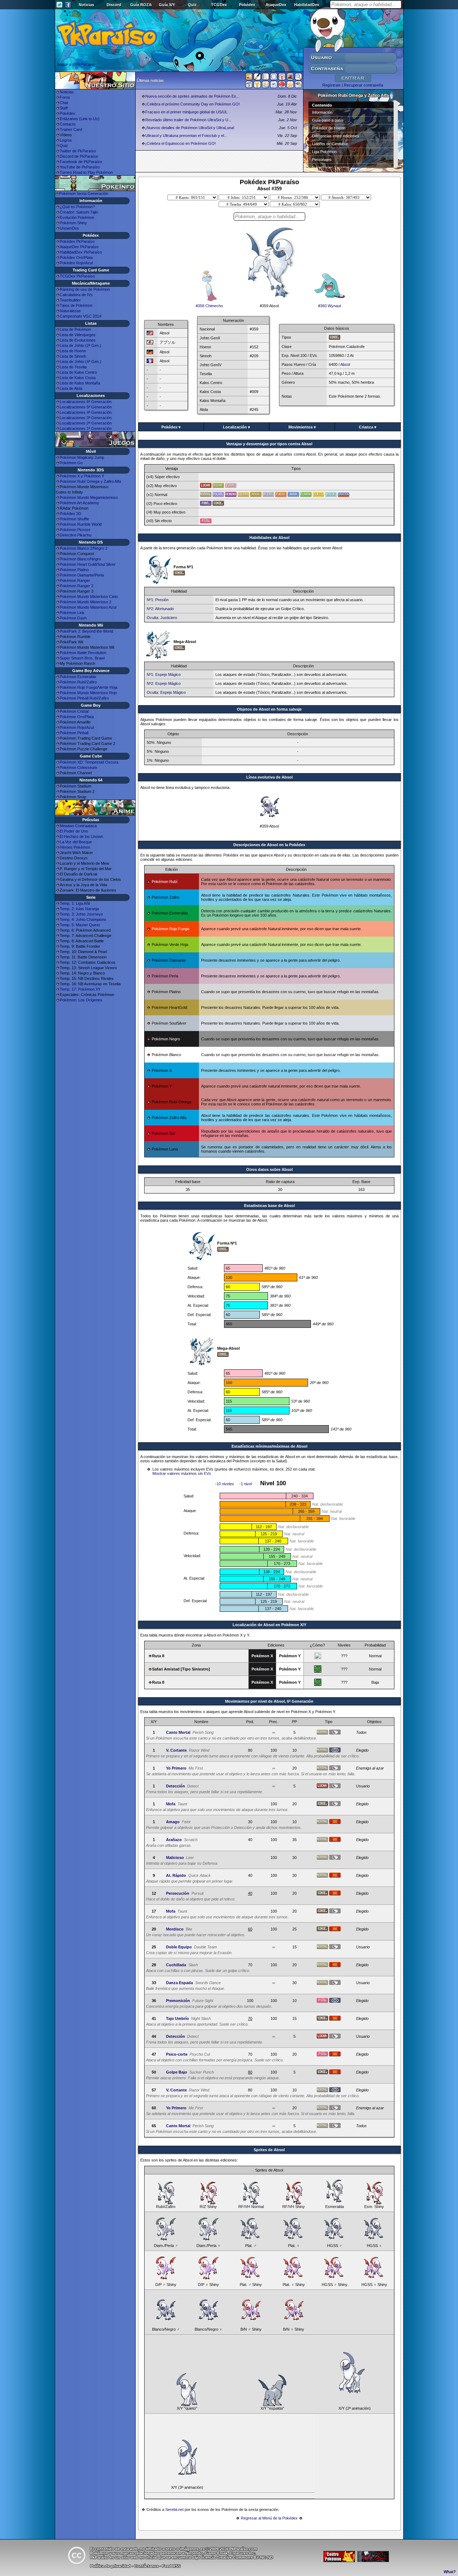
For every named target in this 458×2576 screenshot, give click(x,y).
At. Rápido (176, 1875)
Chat (64, 103)
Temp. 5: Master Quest (80, 925)
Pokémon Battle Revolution (83, 653)
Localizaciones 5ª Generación (86, 407)
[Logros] (290, 86)
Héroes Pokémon (75, 847)
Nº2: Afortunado (160, 609)
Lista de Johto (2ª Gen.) (81, 345)
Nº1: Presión (158, 600)
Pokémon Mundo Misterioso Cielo (89, 597)
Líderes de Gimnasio (330, 144)
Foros (65, 97)
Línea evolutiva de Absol (269, 777)
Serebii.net (174, 2509)
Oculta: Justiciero (162, 618)
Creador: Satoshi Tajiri (79, 212)
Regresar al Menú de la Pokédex (269, 2518)
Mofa (171, 1804)
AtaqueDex (276, 5)
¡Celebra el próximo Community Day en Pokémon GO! (193, 104)
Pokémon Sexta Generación (84, 193)
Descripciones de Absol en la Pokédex (269, 845)
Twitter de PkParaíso (78, 151)
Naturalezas (70, 311)
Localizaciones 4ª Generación (86, 412)
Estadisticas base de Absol (269, 1206)
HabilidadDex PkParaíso (81, 252)
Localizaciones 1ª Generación (86, 428)
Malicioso (175, 1858)
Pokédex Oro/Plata (76, 257)
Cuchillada (176, 1965)
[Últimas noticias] (249, 77)
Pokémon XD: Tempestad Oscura (89, 762)
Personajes (322, 160)
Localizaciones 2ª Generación (86, 423)
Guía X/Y (167, 5)
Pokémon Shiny (73, 223)
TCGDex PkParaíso (77, 276)
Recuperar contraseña (364, 85)
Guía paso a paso (328, 120)
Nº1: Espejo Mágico (164, 674)
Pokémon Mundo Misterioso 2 (86, 602)
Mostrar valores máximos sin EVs (182, 1473)
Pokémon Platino (74, 570)
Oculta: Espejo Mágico (166, 692)
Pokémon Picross (75, 530)
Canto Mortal (178, 1732)
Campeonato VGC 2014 (81, 316)
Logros (66, 140)
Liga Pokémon (324, 152)
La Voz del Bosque (76, 842)
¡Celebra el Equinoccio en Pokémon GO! (181, 143)
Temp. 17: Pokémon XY (80, 989)
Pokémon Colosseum (78, 767)
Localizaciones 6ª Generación (86, 402)
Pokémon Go (71, 463)
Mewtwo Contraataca (78, 826)
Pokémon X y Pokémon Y (82, 476)
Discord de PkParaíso (79, 156)
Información (322, 112)
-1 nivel (246, 1484)
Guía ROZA (141, 5)
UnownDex (69, 228)
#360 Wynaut (330, 306)
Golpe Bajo (177, 2072)
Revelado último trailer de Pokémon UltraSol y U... (188, 120)
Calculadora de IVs (76, 295)
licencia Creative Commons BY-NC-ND (237, 2557)
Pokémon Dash (73, 618)
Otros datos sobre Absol (269, 1169)
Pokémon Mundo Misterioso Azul (88, 607)
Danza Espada (179, 1983)
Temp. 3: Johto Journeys (81, 914)
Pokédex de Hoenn (329, 128)
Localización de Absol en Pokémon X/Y (269, 1625)
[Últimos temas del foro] (265, 78)
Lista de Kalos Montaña (80, 383)
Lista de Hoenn (73, 351)
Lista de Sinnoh (73, 356)
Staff (64, 108)
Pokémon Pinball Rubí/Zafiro (84, 698)
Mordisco (175, 1929)
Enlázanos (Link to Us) (80, 119)
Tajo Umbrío (177, 2018)
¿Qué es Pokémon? (77, 207)
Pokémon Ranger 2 (77, 586)
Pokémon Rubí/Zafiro (78, 682)
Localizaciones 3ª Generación (86, 418)
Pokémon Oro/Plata (77, 717)
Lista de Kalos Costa (78, 378)
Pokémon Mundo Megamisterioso (89, 497)
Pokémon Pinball (74, 733)
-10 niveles (225, 1484)
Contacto (68, 124)
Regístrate (332, 85)
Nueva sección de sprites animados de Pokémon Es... (192, 96)
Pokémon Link (72, 613)
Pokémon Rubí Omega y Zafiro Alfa (90, 481)
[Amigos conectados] (265, 86)
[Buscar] (298, 78)
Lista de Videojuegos (78, 335)
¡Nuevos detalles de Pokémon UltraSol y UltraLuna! (190, 128)
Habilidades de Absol (269, 538)
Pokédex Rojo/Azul (76, 263)
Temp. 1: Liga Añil (75, 903)
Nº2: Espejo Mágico (164, 683)
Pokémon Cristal (74, 711)
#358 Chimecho (209, 306)
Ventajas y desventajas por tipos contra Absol (269, 444)
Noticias (86, 5)
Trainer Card (71, 129)
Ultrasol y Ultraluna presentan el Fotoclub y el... (186, 136)
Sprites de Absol (269, 2150)
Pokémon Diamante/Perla (82, 575)
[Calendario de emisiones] (290, 78)
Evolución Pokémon (77, 217)
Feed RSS (171, 2566)
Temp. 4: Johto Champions (83, 919)
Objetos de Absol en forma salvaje (269, 709)
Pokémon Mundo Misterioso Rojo (88, 693)
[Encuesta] (298, 86)
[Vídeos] (249, 86)
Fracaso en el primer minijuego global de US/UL (186, 112)
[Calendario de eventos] (282, 78)
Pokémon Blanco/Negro (80, 559)
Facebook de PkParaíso (81, 162)
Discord (114, 5)
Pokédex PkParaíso (77, 241)
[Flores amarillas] (318, 1658)
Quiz (192, 5)
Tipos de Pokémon (76, 305)
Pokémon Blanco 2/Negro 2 (84, 548)
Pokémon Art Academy (79, 503)
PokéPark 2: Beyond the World (86, 631)
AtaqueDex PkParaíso (79, 247)
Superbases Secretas (331, 167)
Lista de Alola (71, 388)
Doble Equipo (179, 1947)
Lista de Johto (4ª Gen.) (81, 362)
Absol (345, 364)
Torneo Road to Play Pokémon (86, 172)
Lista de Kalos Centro (78, 372)
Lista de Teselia (73, 367)
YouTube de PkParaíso (80, 167)
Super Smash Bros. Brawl (82, 658)
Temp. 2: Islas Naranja (79, 909)
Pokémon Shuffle (74, 519)
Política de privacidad (110, 2566)
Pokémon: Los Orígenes (81, 1000)
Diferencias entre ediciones (336, 136)
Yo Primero (176, 1768)
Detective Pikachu (75, 535)
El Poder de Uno (74, 831)
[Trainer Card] (282, 86)
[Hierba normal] (318, 1671)
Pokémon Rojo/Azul (77, 727)
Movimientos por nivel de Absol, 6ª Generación (269, 1701)
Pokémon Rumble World (81, 524)
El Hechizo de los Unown (81, 836)
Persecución (178, 1893)
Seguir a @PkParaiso (75, 64)
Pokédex (247, 5)
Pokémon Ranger (75, 580)
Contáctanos (146, 2566)
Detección (176, 1786)
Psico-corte (177, 2054)
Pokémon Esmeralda (78, 677)
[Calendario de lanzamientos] (274, 78)
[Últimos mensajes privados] (274, 86)
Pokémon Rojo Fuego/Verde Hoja (89, 687)
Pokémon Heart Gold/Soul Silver (88, 564)
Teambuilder (70, 300)
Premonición (178, 2001)
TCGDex (219, 5)
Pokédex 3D (70, 514)
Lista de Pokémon (75, 329)
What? (450, 2572)
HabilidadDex (307, 5)
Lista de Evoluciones (78, 340)
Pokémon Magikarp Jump (82, 457)
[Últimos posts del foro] (257, 79)
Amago (173, 1822)
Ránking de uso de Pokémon (85, 289)
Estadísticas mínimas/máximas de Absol (269, 1446)
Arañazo (174, 1840)
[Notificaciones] (257, 86)
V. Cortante (176, 1750)
